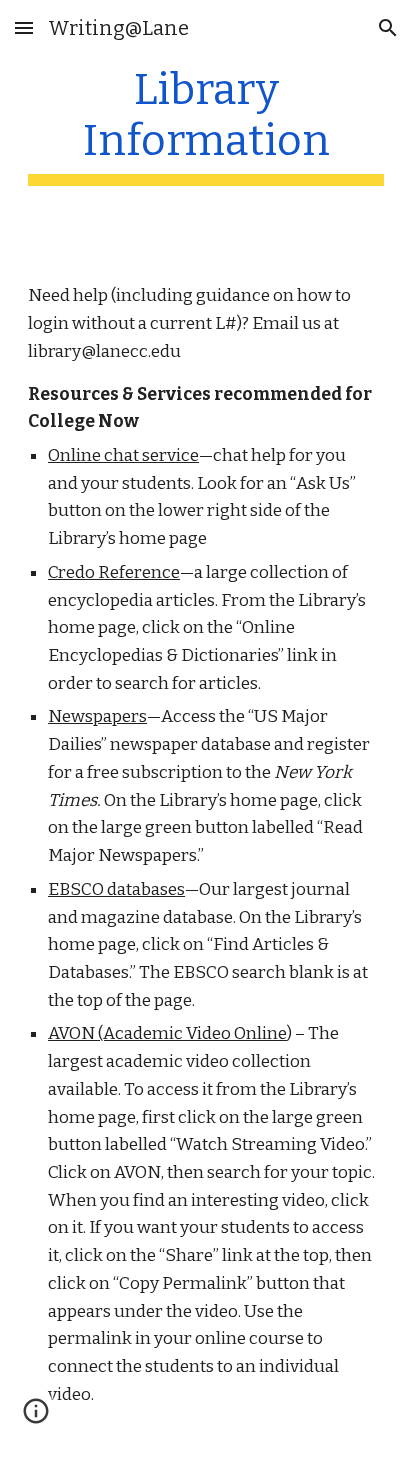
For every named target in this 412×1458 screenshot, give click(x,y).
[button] (24, 27)
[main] (206, 125)
